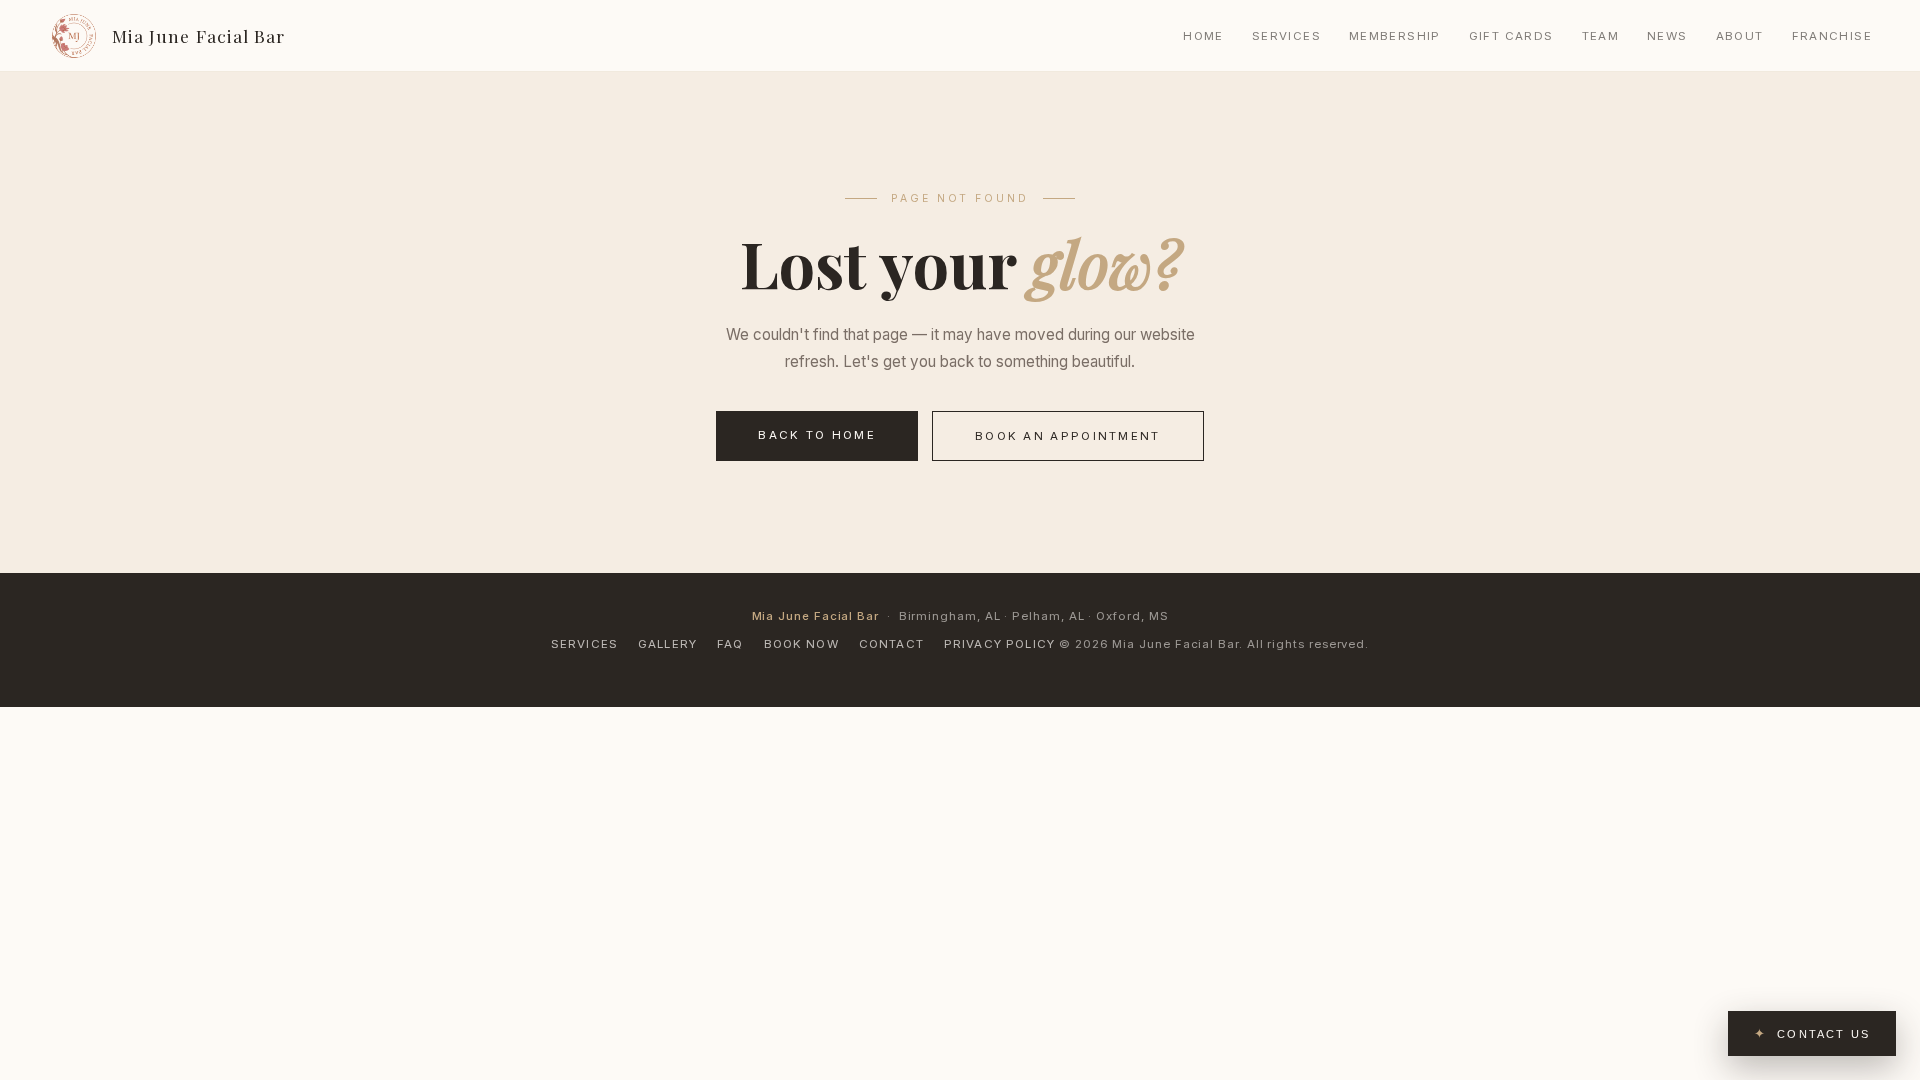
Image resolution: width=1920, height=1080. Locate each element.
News (1667, 36)
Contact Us (1823, 1034)
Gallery (667, 644)
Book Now (801, 644)
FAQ (730, 644)
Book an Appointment (1068, 436)
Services (1286, 36)
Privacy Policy (999, 644)
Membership (1395, 36)
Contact (891, 644)
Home (1203, 36)
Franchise (1832, 36)
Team (1601, 36)
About (1740, 36)
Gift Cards (1511, 36)
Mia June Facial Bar (198, 35)
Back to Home (817, 435)
